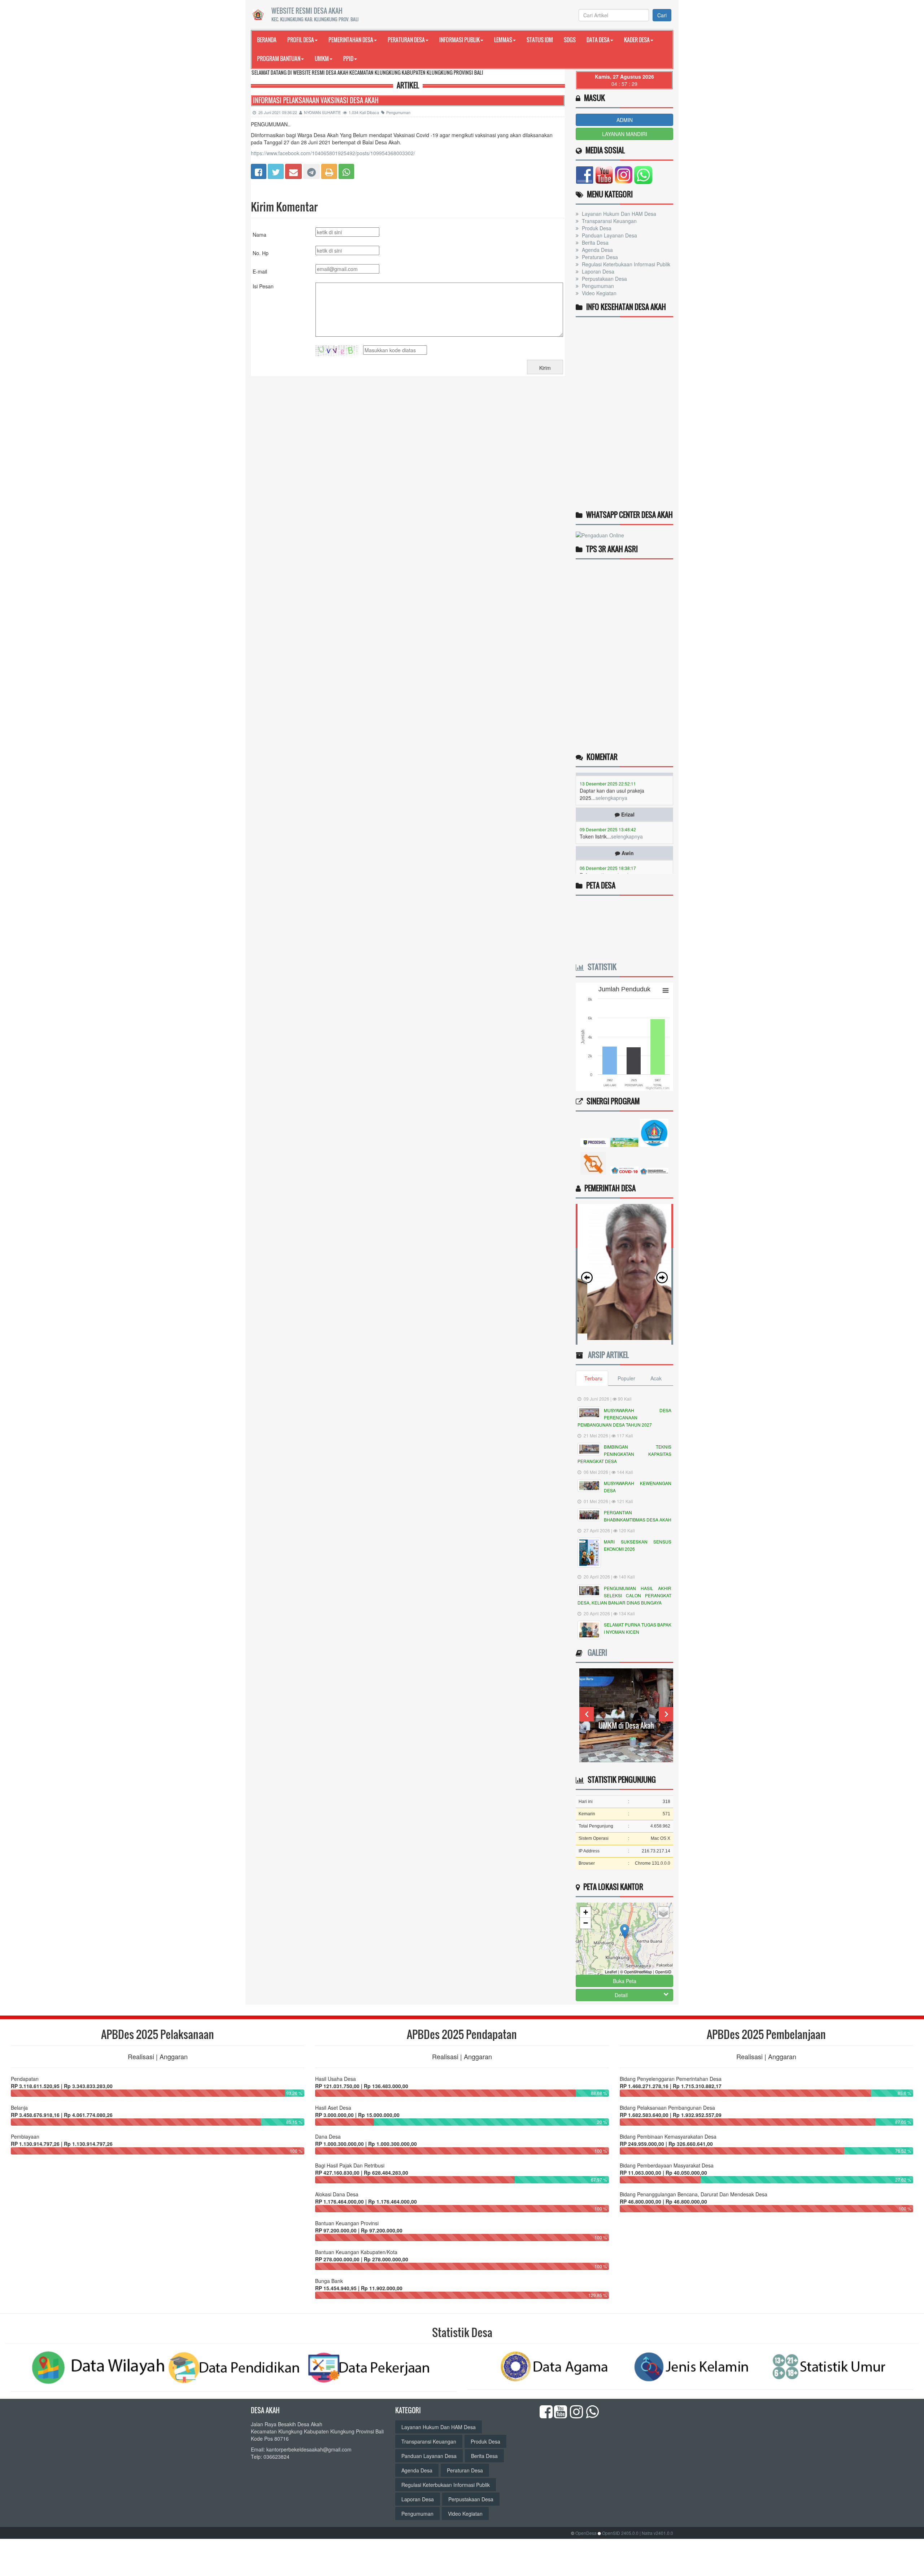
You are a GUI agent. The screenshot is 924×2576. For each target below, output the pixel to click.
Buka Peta (625, 1981)
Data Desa (598, 40)
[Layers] (663, 1912)
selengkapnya (627, 791)
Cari (662, 15)
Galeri (596, 1652)
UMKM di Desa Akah (626, 1725)
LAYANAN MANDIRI (625, 134)
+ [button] (586, 1912)
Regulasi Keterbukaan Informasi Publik (625, 264)
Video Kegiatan (598, 293)
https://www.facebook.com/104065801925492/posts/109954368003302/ (333, 153)
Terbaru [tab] (593, 1378)
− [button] (586, 1923)
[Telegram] (311, 170)
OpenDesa (586, 2533)
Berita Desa (594, 243)
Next (666, 1714)
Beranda (267, 40)
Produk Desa (596, 228)
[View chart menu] (666, 990)
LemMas (503, 40)
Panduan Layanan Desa (609, 235)
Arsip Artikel (607, 1355)
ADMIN (625, 120)
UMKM (322, 58)
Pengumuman (398, 112)
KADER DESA (637, 40)
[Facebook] (259, 170)
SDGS (570, 40)
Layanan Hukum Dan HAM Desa (618, 214)
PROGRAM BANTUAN (279, 58)
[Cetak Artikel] (329, 170)
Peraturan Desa (406, 40)
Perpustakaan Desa (604, 279)
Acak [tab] (656, 1378)
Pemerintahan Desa (351, 40)
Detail (621, 1995)
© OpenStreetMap (636, 1972)
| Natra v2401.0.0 (656, 2533)
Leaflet (611, 1972)
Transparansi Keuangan (609, 221)
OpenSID (663, 1972)
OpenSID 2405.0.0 (620, 2533)
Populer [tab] (626, 1378)
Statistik (600, 967)
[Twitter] (276, 170)
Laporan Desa (597, 271)
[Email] (293, 170)
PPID (348, 58)
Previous (587, 1714)
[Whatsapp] (346, 170)
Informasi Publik (459, 40)
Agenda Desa (597, 250)
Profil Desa (301, 40)
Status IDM (540, 40)
